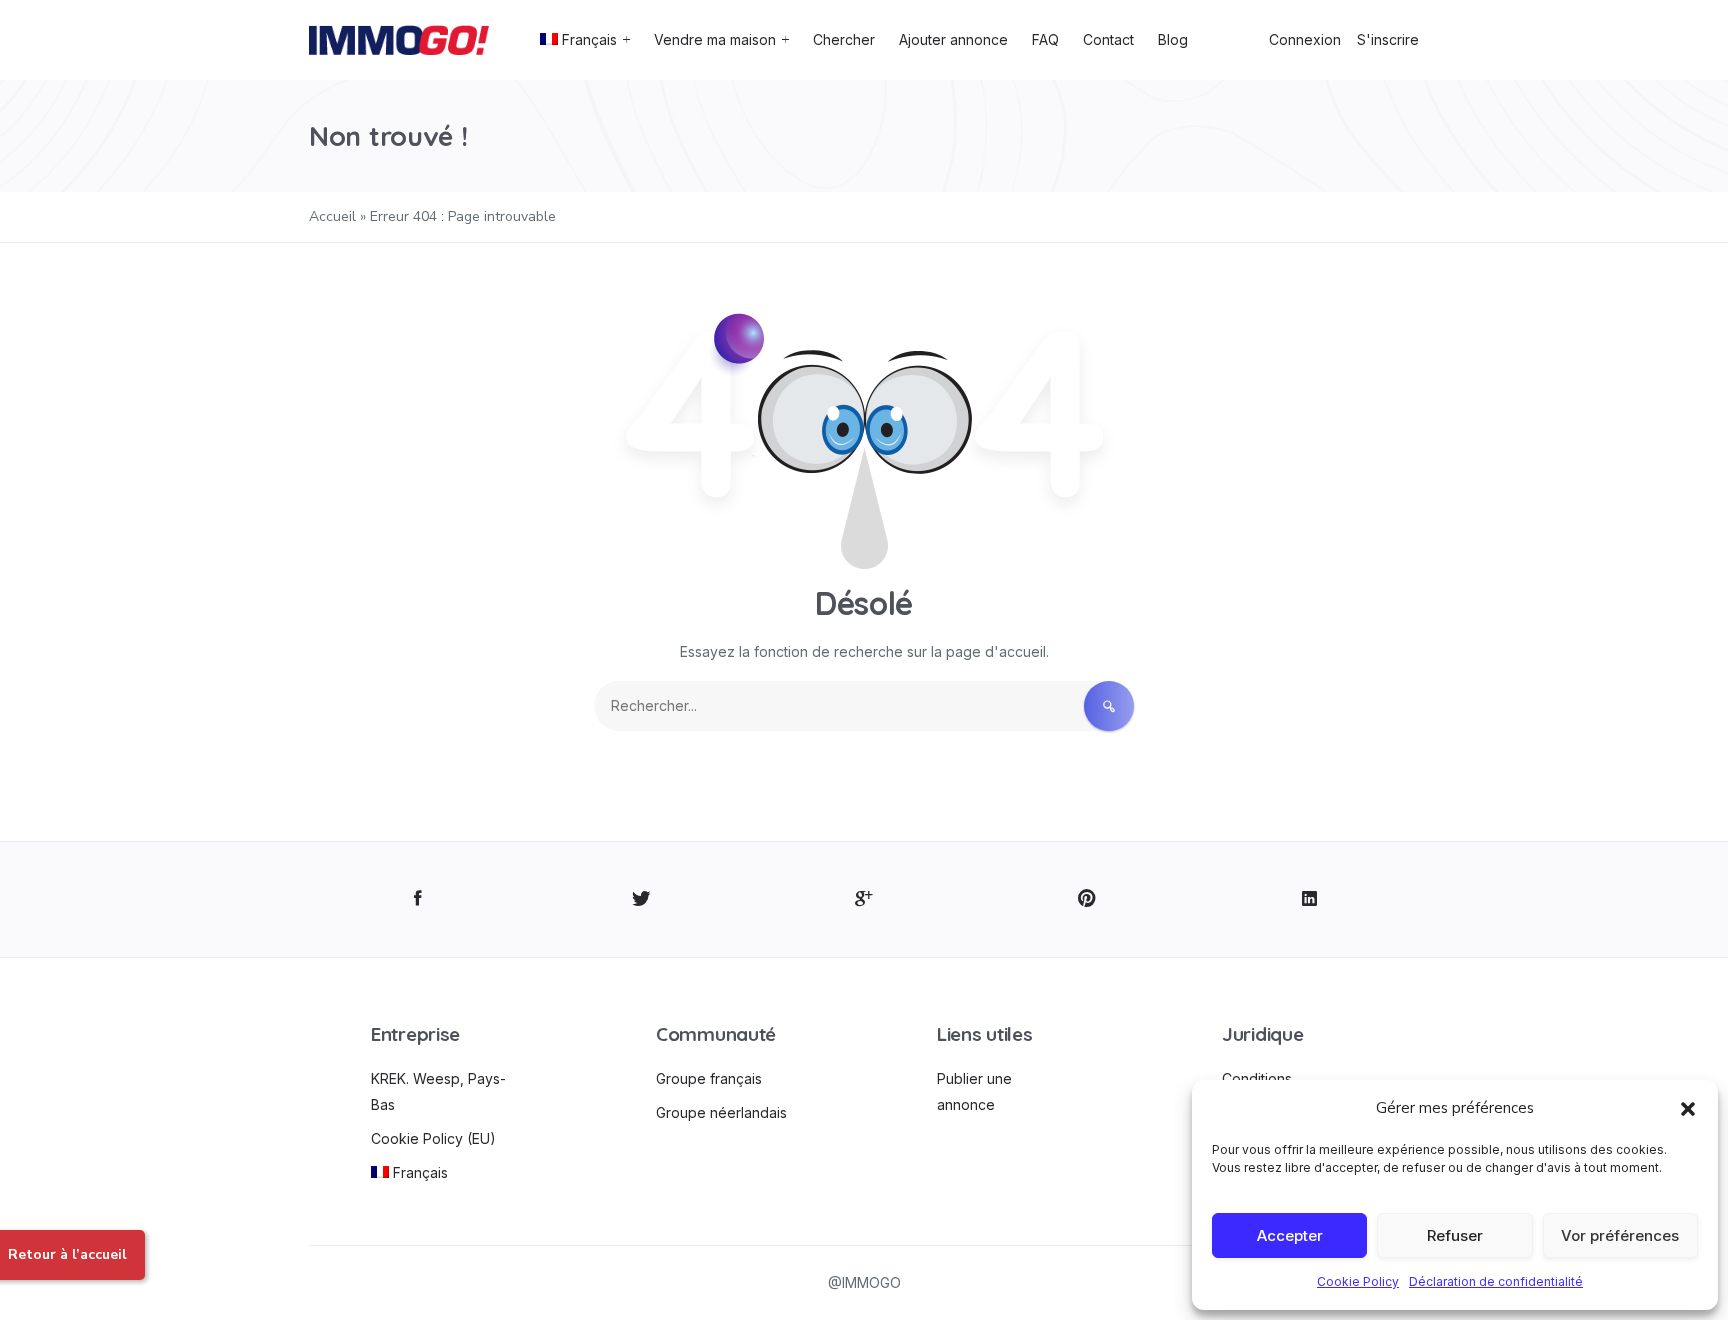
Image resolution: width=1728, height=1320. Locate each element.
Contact (1108, 39)
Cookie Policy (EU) (433, 1138)
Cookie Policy (1358, 1281)
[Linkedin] (1309, 899)
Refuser (1455, 1235)
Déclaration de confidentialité (1496, 1281)
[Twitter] (641, 899)
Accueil (332, 216)
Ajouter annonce (953, 39)
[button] (1688, 1108)
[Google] (864, 899)
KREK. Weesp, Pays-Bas (438, 1091)
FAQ (1045, 39)
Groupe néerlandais (721, 1112)
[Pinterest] (1086, 899)
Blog (1173, 39)
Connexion (1305, 39)
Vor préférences (1620, 1235)
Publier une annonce (974, 1091)
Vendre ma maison (715, 39)
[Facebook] (418, 899)
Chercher (844, 39)
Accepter (1290, 1235)
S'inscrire (1388, 39)
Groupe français (709, 1078)
